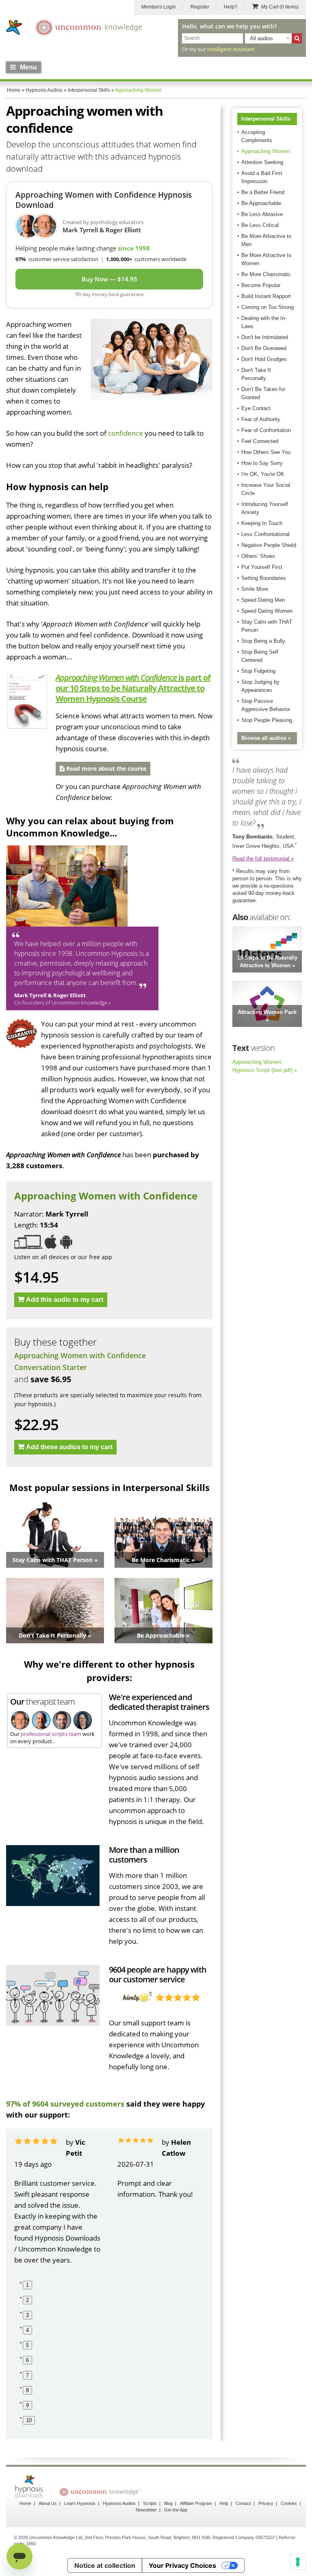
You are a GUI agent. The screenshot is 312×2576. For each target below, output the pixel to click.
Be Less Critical (260, 225)
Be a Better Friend (263, 192)
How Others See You (266, 452)
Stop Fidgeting (258, 671)
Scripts (150, 2503)
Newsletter (146, 2510)
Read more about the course (105, 768)
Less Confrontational (265, 534)
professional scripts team (51, 1734)
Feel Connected (260, 441)
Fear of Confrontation (266, 430)
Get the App (176, 2510)
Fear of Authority (261, 419)
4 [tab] (27, 2330)
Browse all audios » (266, 738)
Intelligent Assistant (231, 49)
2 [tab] (27, 2300)
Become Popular (261, 285)
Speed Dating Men (263, 600)
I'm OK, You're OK (263, 474)
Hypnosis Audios (119, 2503)
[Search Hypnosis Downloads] (297, 38)
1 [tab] (27, 2285)
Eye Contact (256, 408)
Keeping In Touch (262, 523)
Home (25, 2503)
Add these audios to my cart (69, 1447)
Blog (168, 2503)
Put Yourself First (262, 567)
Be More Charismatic (266, 274)
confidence (126, 433)
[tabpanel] (58, 2201)
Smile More (255, 589)
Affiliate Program (196, 2503)
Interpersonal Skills (266, 119)
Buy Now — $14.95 (109, 279)
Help (224, 2503)
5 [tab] (27, 2345)
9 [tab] (27, 2405)
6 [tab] (27, 2360)
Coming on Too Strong (268, 307)
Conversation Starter (51, 1367)
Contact (243, 2503)
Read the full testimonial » (263, 859)
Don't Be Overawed (264, 348)
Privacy (266, 2503)
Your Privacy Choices (182, 2565)
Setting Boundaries (264, 578)
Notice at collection (105, 2565)
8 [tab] (27, 2390)
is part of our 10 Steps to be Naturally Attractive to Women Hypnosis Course (133, 688)
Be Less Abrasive (262, 214)
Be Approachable (261, 203)
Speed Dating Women (267, 611)
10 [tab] (29, 2420)
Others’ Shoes (258, 556)
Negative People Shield (269, 545)
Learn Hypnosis (80, 2503)
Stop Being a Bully (263, 641)
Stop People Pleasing (267, 720)
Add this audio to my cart (65, 1300)
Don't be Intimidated (265, 337)
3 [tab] (27, 2315)
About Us (48, 2503)
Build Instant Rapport (266, 296)
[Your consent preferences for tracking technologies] (298, 2562)
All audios (261, 38)
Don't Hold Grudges (264, 359)
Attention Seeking (262, 162)
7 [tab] (27, 2375)
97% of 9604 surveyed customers (65, 2104)
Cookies (289, 2503)
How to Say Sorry (262, 463)
